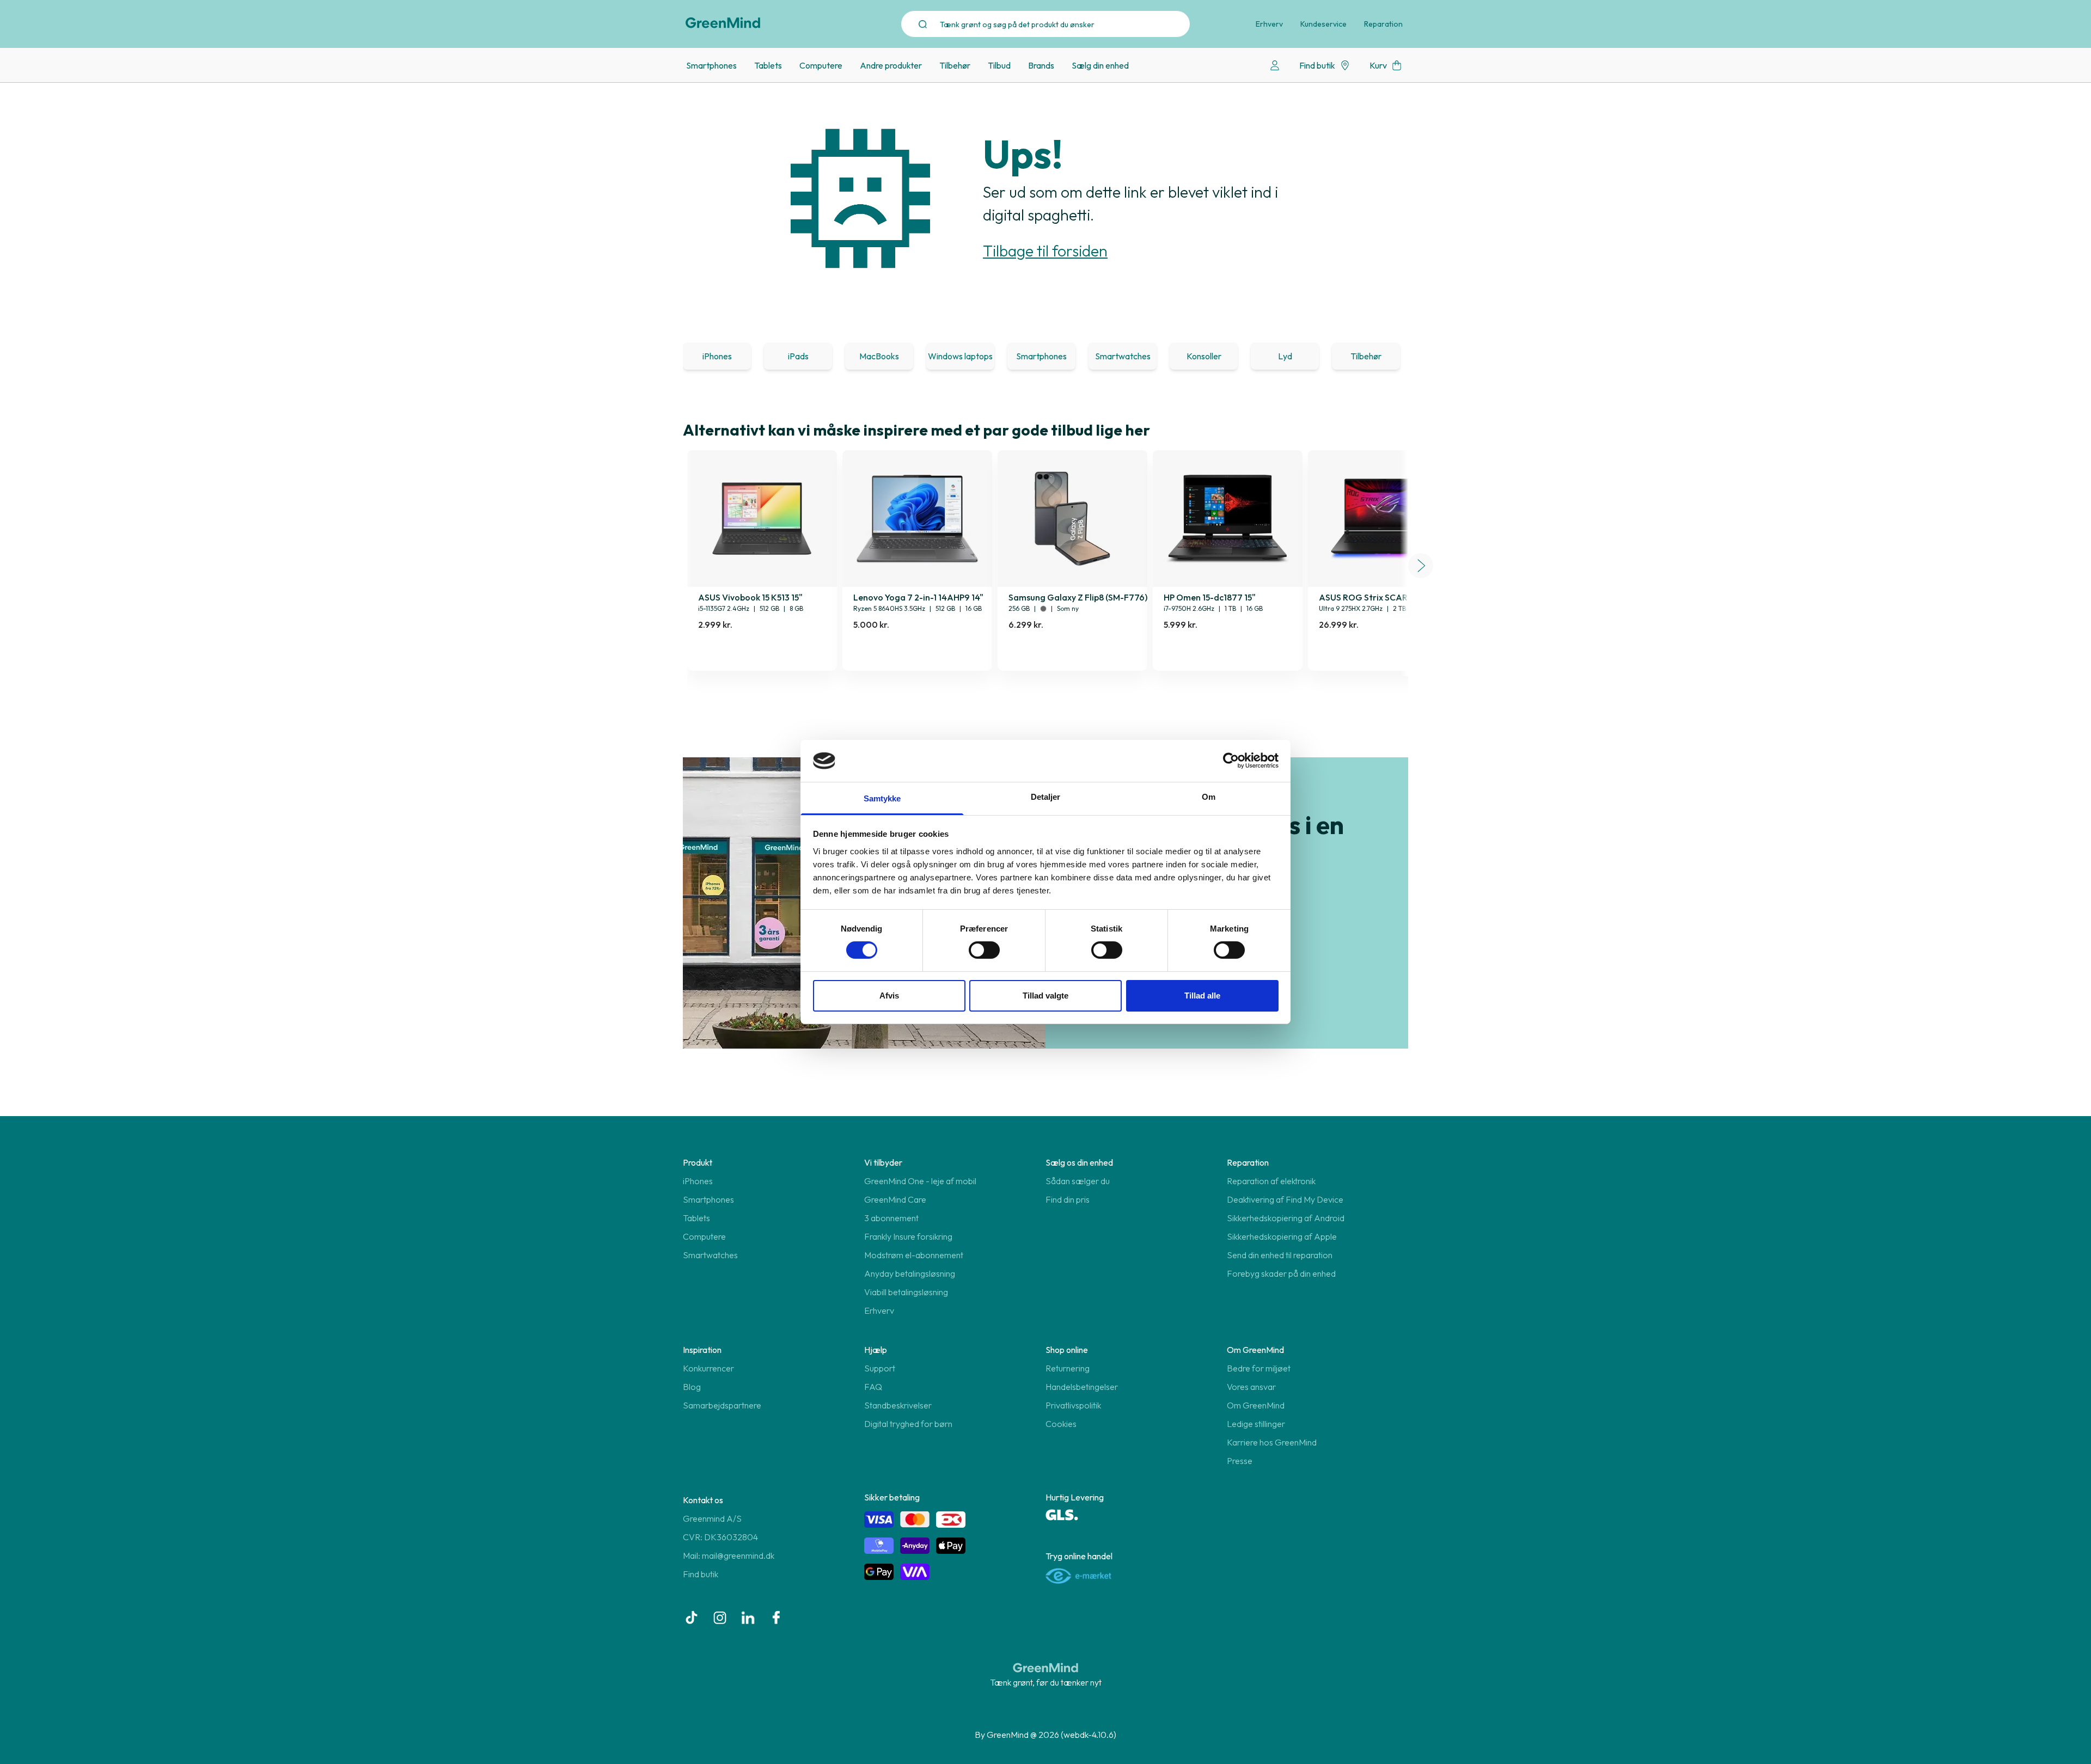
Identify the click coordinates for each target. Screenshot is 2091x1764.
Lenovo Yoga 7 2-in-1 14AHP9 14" (918, 597)
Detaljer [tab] (1046, 797)
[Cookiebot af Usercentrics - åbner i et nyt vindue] (1231, 761)
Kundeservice (1323, 24)
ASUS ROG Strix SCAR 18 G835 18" (1386, 597)
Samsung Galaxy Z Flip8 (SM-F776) (1078, 597)
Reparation (1383, 24)
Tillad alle (1202, 996)
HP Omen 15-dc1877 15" (1210, 597)
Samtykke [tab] (882, 798)
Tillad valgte (1045, 996)
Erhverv (1269, 24)
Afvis (889, 996)
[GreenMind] (723, 23)
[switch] (984, 950)
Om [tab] (1209, 797)
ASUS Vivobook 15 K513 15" (750, 597)
